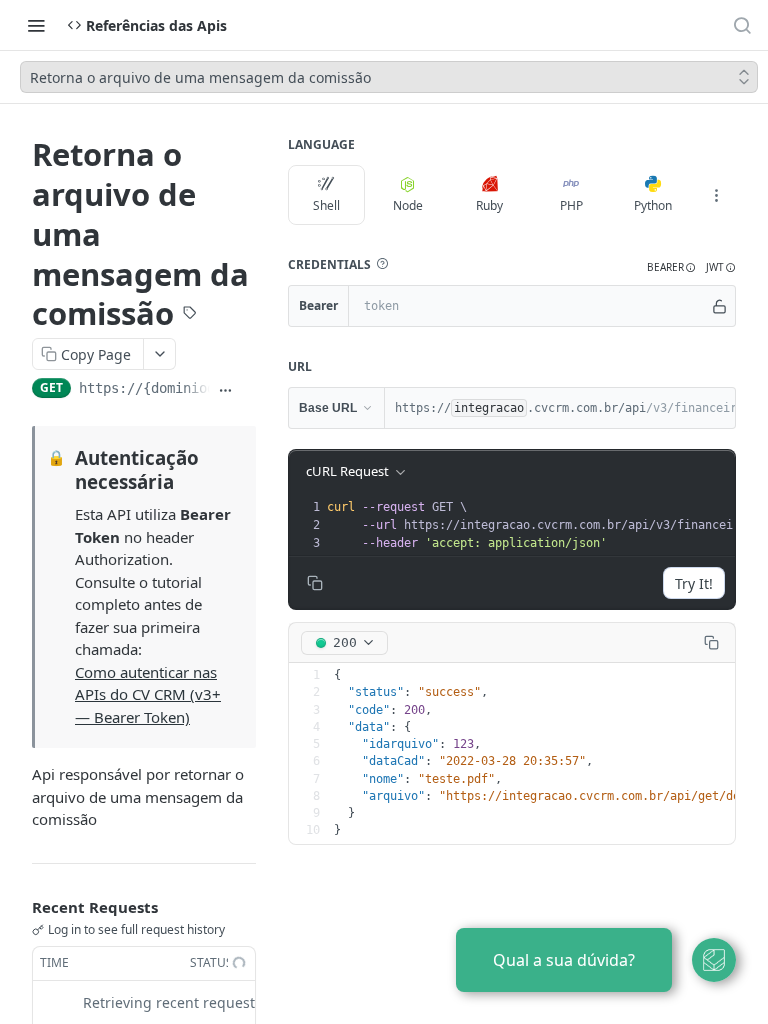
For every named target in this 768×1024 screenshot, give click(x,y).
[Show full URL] (225, 390)
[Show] (719, 306)
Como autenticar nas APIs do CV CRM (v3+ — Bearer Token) (148, 694)
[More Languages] (716, 195)
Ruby (489, 205)
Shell (326, 205)
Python (653, 205)
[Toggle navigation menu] (36, 25)
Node (408, 205)
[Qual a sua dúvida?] (714, 960)
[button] (382, 264)
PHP (571, 205)
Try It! (694, 583)
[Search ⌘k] (742, 25)
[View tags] (190, 315)
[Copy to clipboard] (248, 390)
